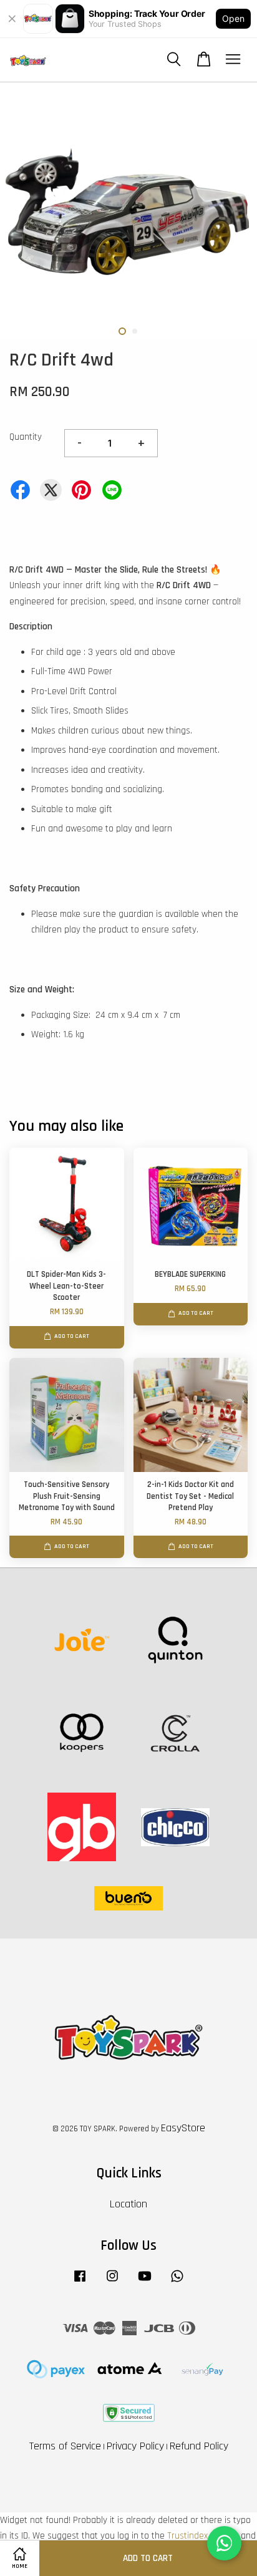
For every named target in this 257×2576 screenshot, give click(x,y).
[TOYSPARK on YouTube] (145, 2282)
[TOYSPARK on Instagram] (112, 2282)
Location (128, 2204)
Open (233, 18)
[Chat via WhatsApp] (224, 2543)
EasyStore (183, 2128)
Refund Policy (199, 2446)
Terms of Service (65, 2446)
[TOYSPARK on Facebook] (80, 2282)
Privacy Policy (135, 2446)
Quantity (26, 437)
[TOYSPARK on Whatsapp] (177, 2282)
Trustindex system (203, 2536)
